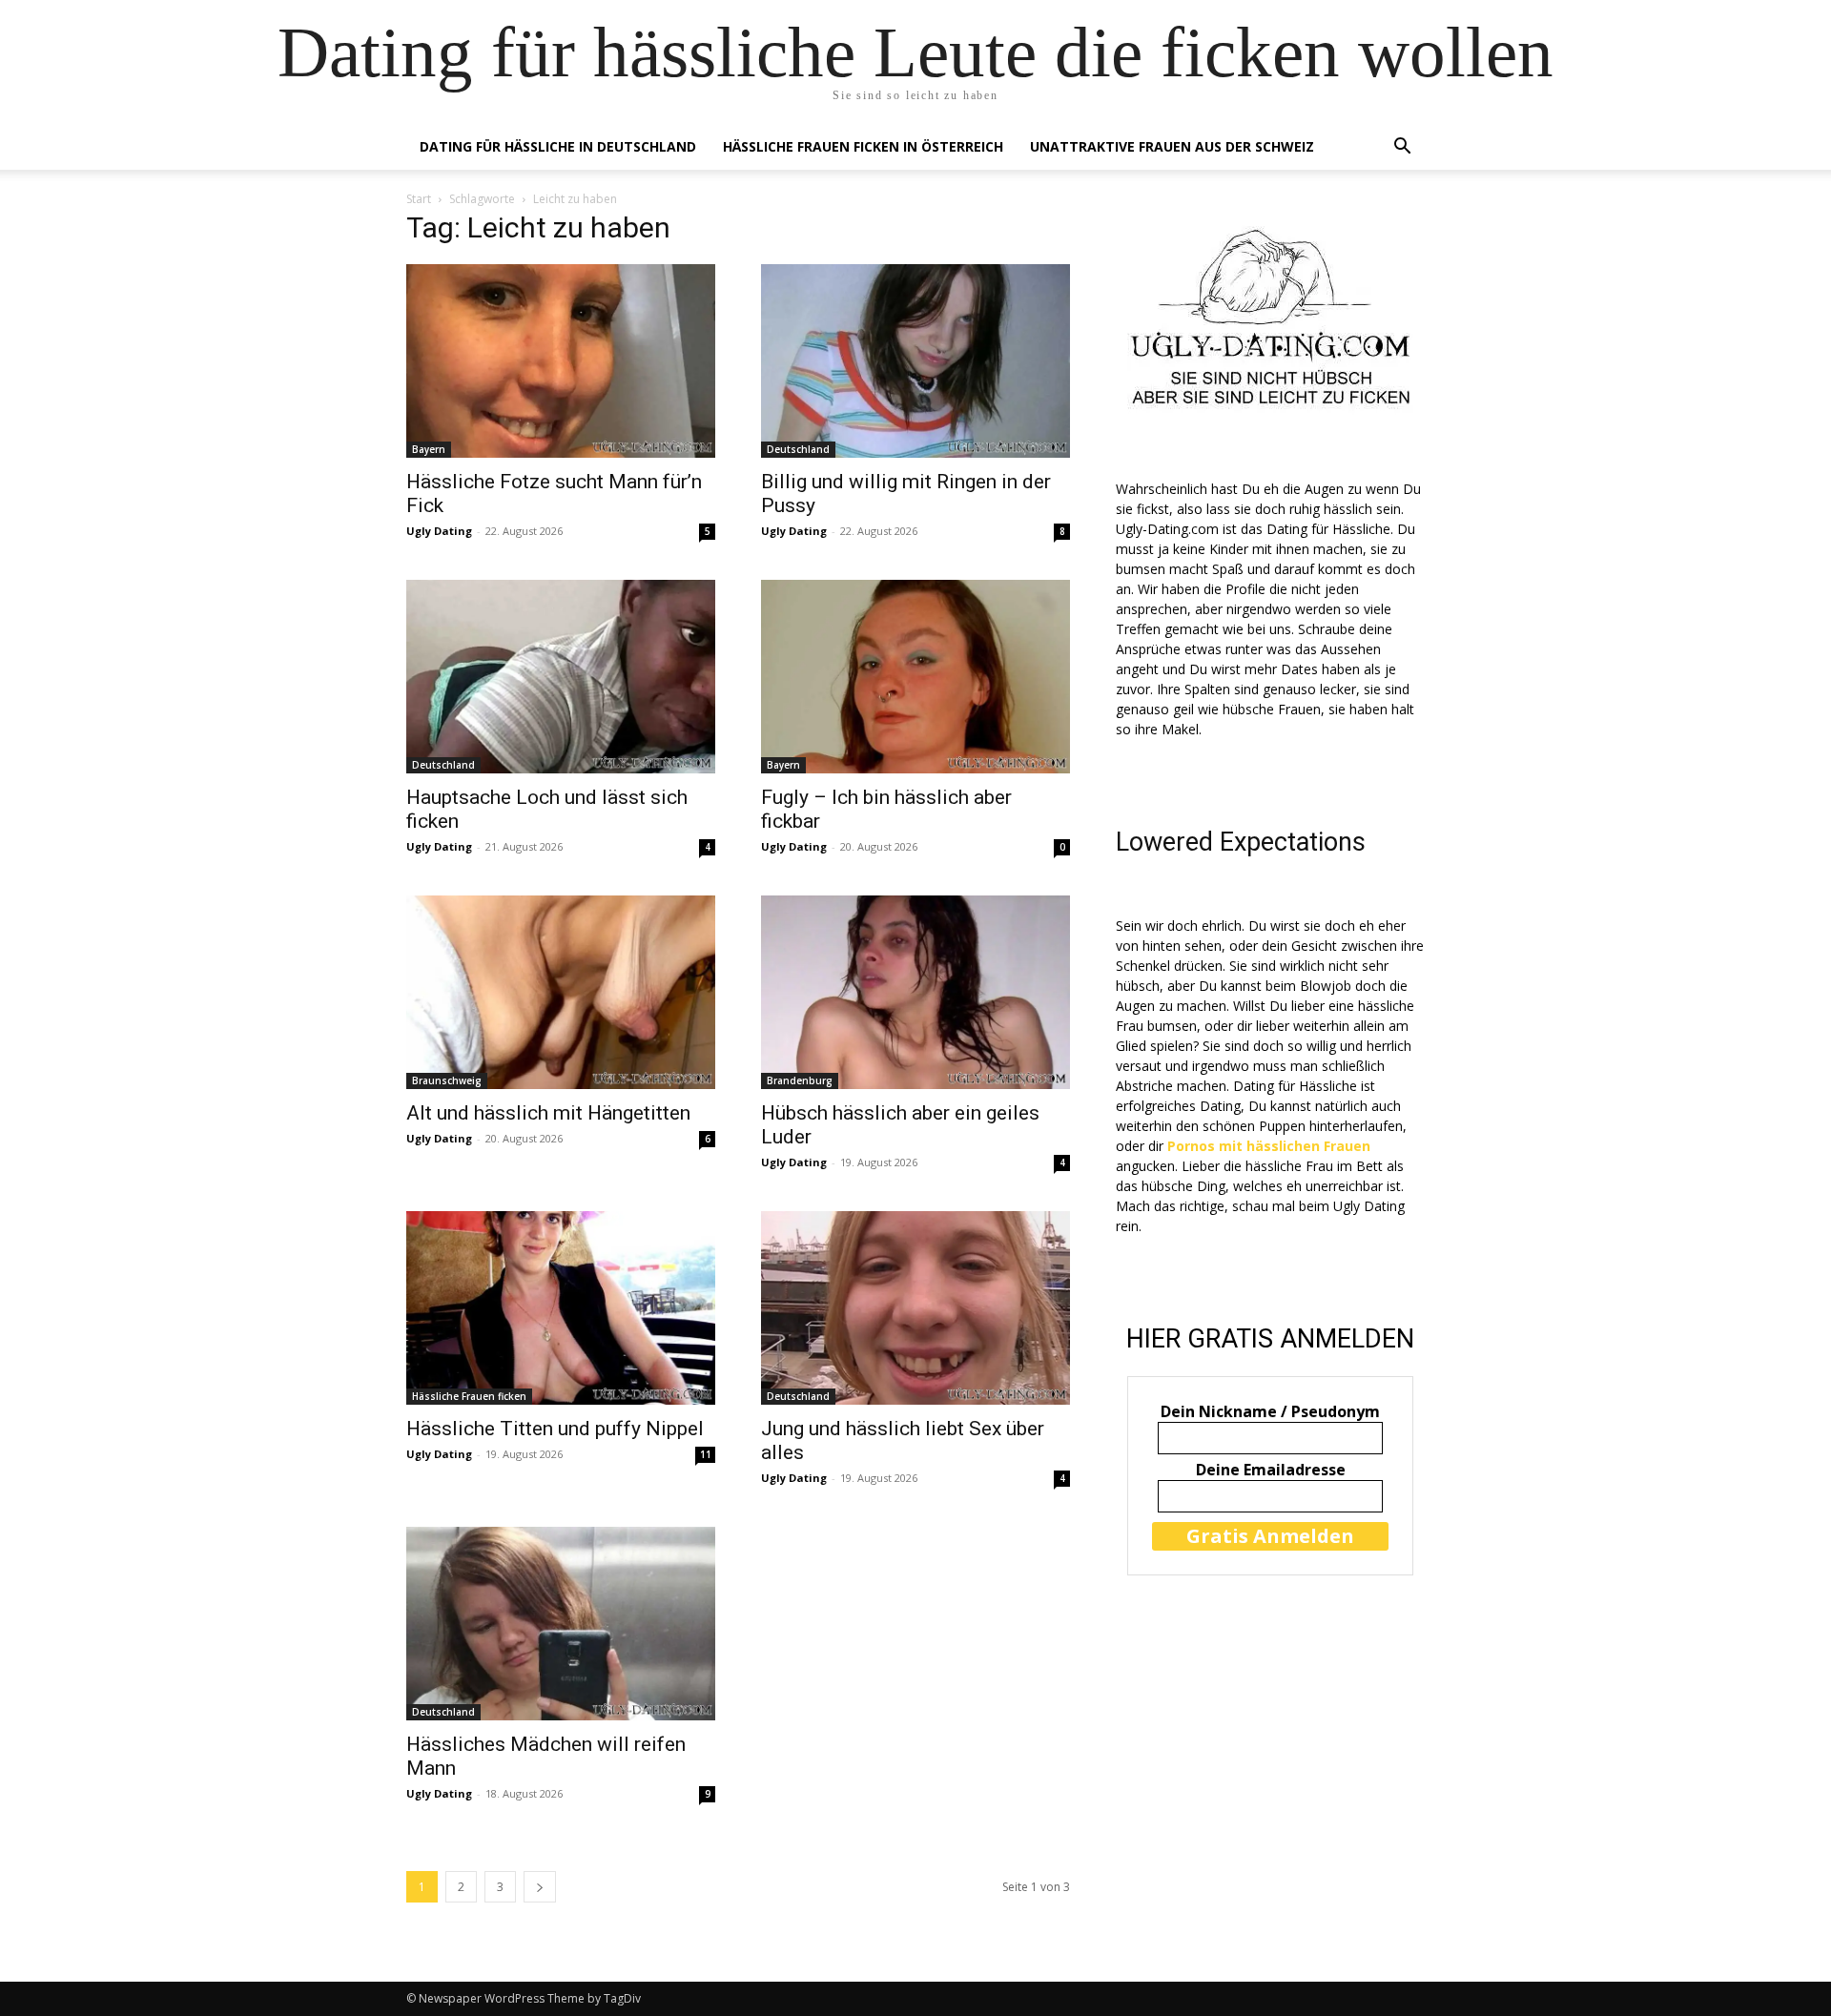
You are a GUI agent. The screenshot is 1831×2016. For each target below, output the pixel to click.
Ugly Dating (439, 531)
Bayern (429, 449)
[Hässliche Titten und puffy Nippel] (561, 1308)
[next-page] (540, 1887)
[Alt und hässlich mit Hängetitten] (561, 992)
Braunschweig (447, 1080)
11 (706, 1454)
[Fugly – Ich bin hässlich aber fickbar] (915, 677)
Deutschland (798, 449)
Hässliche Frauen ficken (469, 1396)
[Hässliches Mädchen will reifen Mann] (561, 1624)
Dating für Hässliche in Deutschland (558, 146)
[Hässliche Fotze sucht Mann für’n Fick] (561, 361)
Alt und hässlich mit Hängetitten (548, 1113)
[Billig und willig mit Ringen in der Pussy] (915, 361)
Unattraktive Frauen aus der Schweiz (1172, 146)
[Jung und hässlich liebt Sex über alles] (915, 1308)
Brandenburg (800, 1080)
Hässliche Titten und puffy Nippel (555, 1429)
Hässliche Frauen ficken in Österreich (863, 146)
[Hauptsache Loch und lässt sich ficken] (561, 677)
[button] (1402, 148)
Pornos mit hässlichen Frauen (1269, 1146)
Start (419, 199)
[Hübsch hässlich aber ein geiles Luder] (915, 992)
